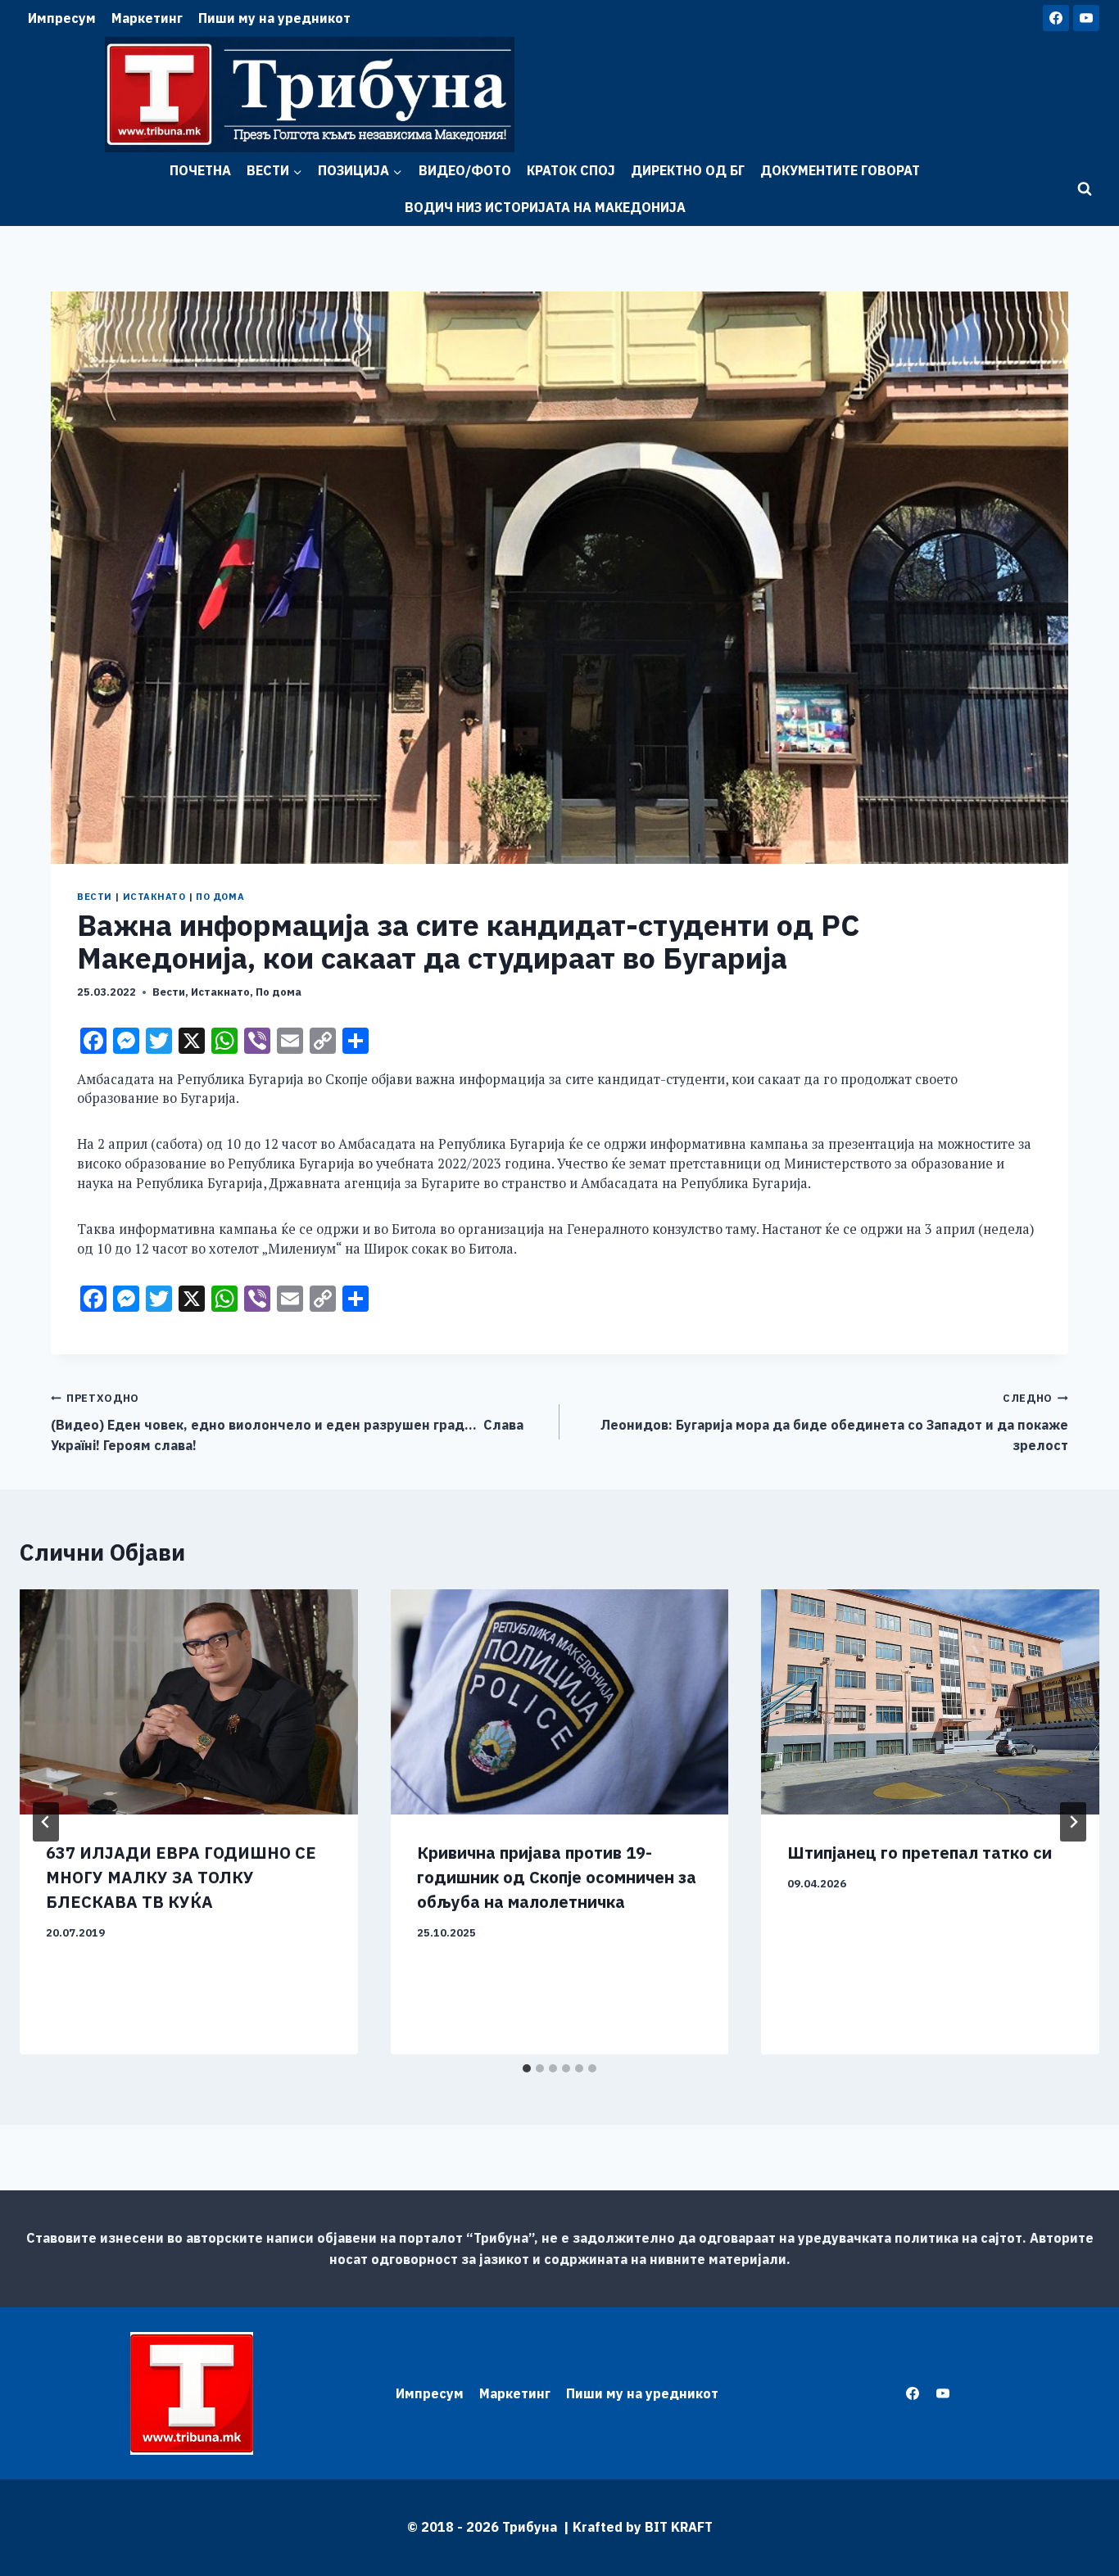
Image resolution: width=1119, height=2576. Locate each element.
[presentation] (189, 1702)
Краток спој (571, 170)
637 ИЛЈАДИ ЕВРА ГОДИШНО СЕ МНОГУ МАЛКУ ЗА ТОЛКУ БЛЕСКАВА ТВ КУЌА (181, 1877)
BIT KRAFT (679, 2527)
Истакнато (154, 897)
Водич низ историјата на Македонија (545, 207)
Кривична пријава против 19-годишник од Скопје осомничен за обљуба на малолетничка (557, 1877)
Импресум (62, 18)
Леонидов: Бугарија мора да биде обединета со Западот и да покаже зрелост (834, 1422)
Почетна (200, 170)
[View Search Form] (1085, 189)
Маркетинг (147, 18)
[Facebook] (1056, 18)
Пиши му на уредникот (274, 18)
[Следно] (1073, 1822)
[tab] (527, 2068)
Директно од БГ (688, 170)
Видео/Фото (465, 170)
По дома (220, 897)
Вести (95, 897)
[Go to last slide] (46, 1822)
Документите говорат (840, 170)
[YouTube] (1086, 18)
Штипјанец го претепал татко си (920, 1853)
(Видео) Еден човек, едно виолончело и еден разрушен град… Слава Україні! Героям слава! (287, 1422)
